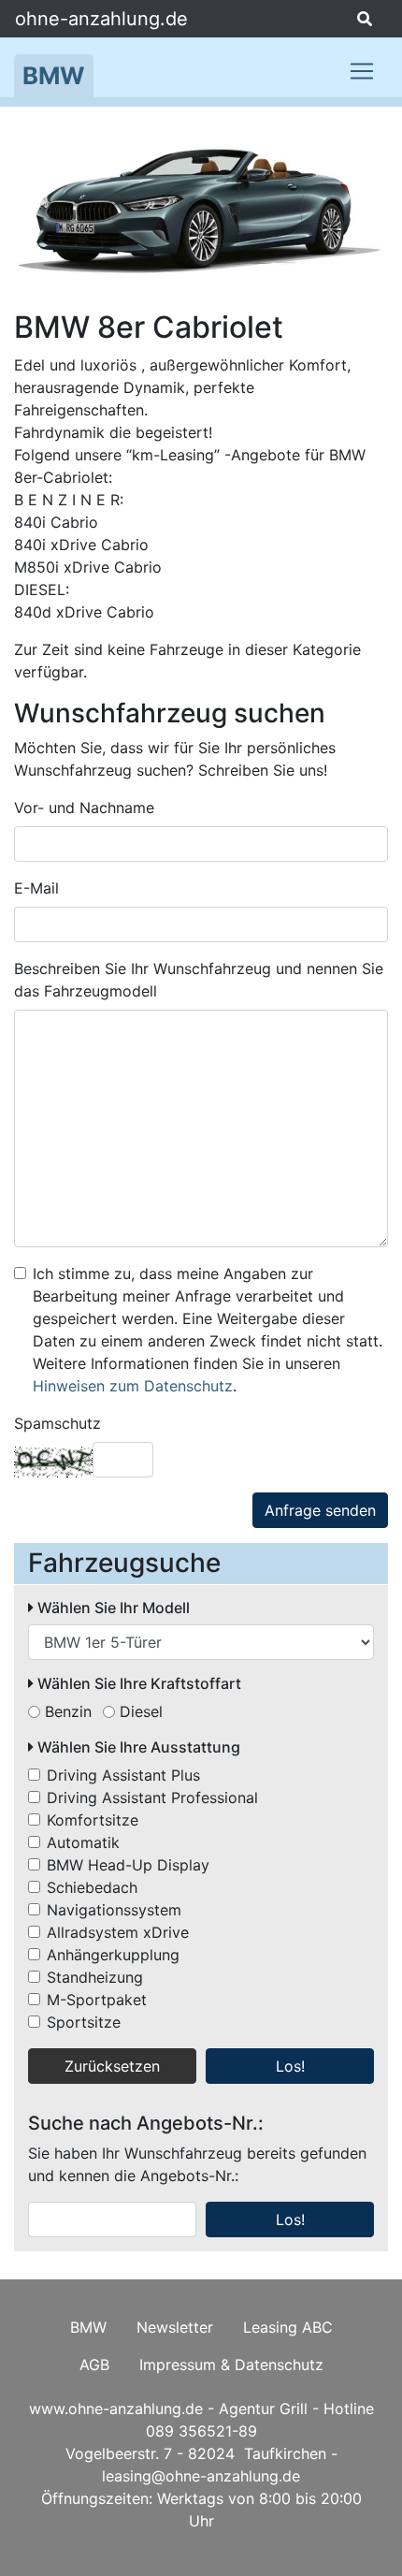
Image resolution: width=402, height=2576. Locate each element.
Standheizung (95, 1977)
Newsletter (175, 2327)
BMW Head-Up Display (128, 1865)
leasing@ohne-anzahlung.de (201, 2476)
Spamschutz (57, 1423)
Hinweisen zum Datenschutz (133, 1386)
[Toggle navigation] (362, 71)
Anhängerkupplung (113, 1955)
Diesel (141, 1711)
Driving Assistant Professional (152, 1797)
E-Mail (36, 888)
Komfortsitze (93, 1820)
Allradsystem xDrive (118, 1932)
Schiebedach (92, 1887)
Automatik (83, 1842)
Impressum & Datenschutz (231, 2365)
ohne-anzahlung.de (101, 19)
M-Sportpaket (97, 2000)
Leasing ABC (288, 2327)
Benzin (68, 1711)
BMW (54, 75)
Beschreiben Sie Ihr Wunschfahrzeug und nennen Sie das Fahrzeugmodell (199, 980)
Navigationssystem (114, 1910)
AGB (94, 2365)
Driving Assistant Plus (123, 1775)
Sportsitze (84, 2022)
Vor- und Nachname (84, 808)
